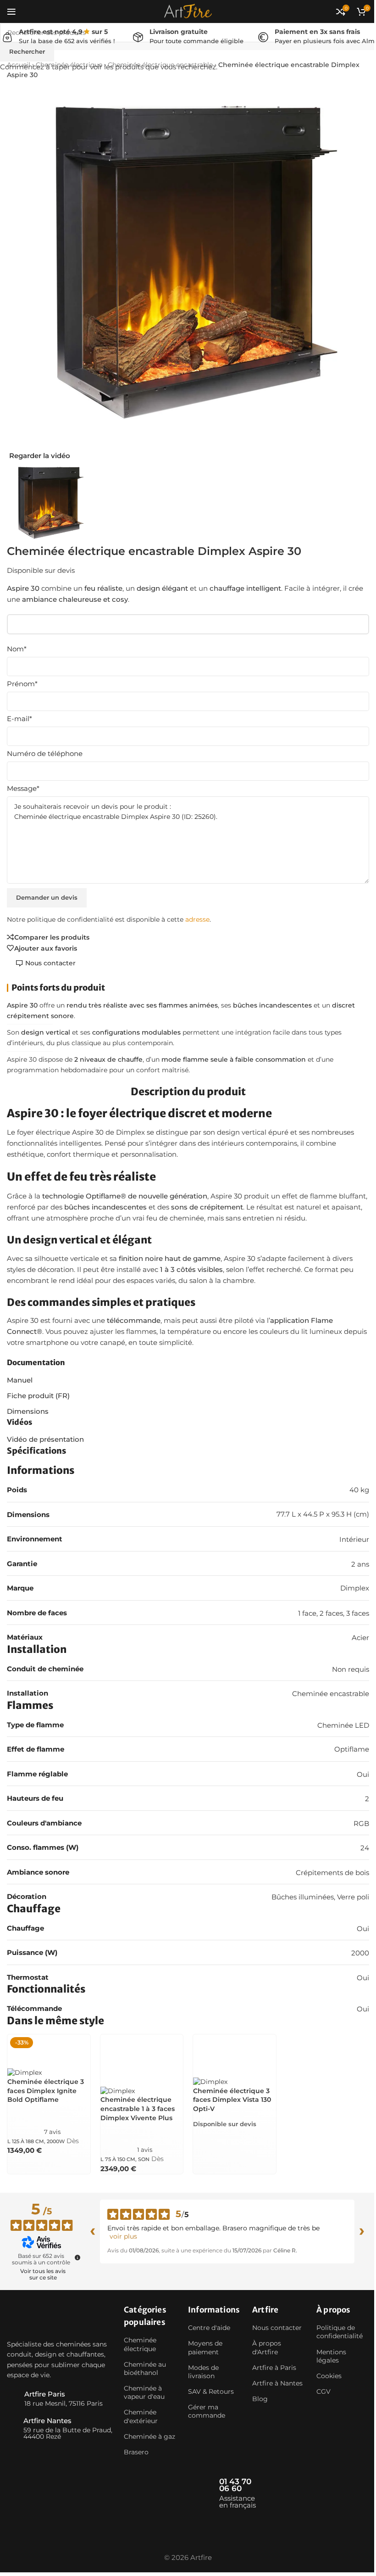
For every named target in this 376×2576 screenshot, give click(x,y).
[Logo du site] (188, 11)
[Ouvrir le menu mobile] (11, 11)
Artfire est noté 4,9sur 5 (63, 32)
